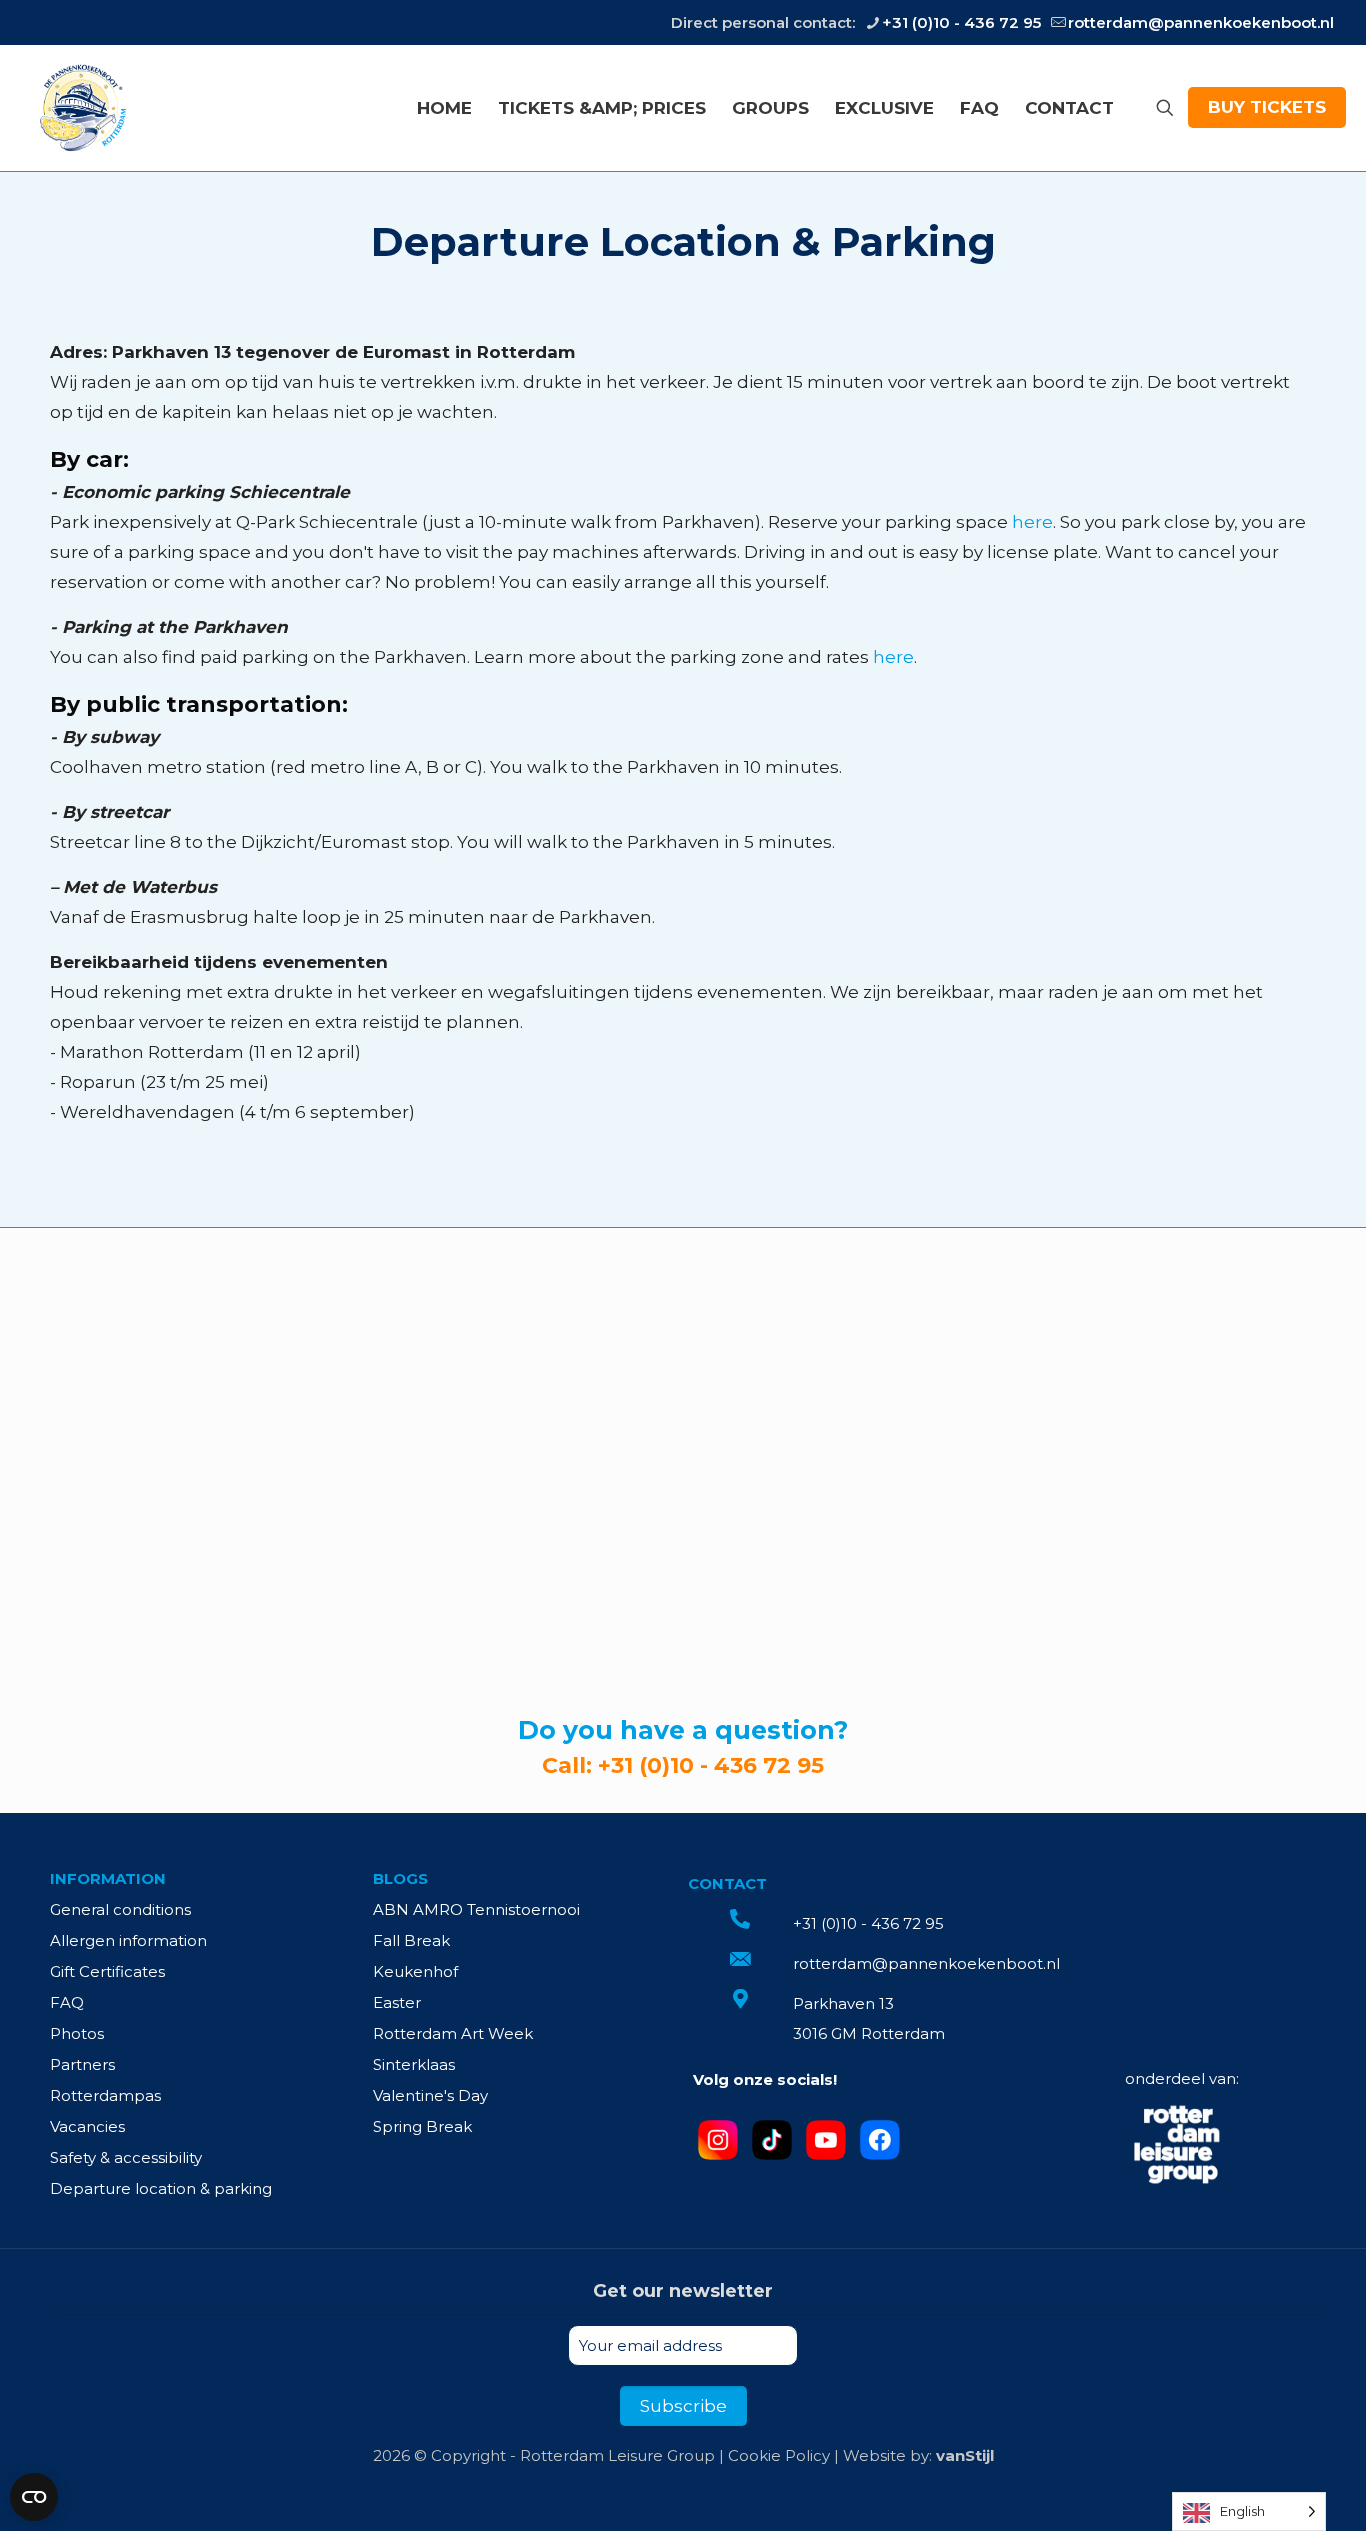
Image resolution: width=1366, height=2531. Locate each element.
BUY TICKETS (1267, 107)
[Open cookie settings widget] (34, 2497)
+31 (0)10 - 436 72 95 (961, 22)
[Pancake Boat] (81, 107)
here (1032, 522)
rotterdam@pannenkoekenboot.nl (1201, 22)
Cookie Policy (779, 2455)
